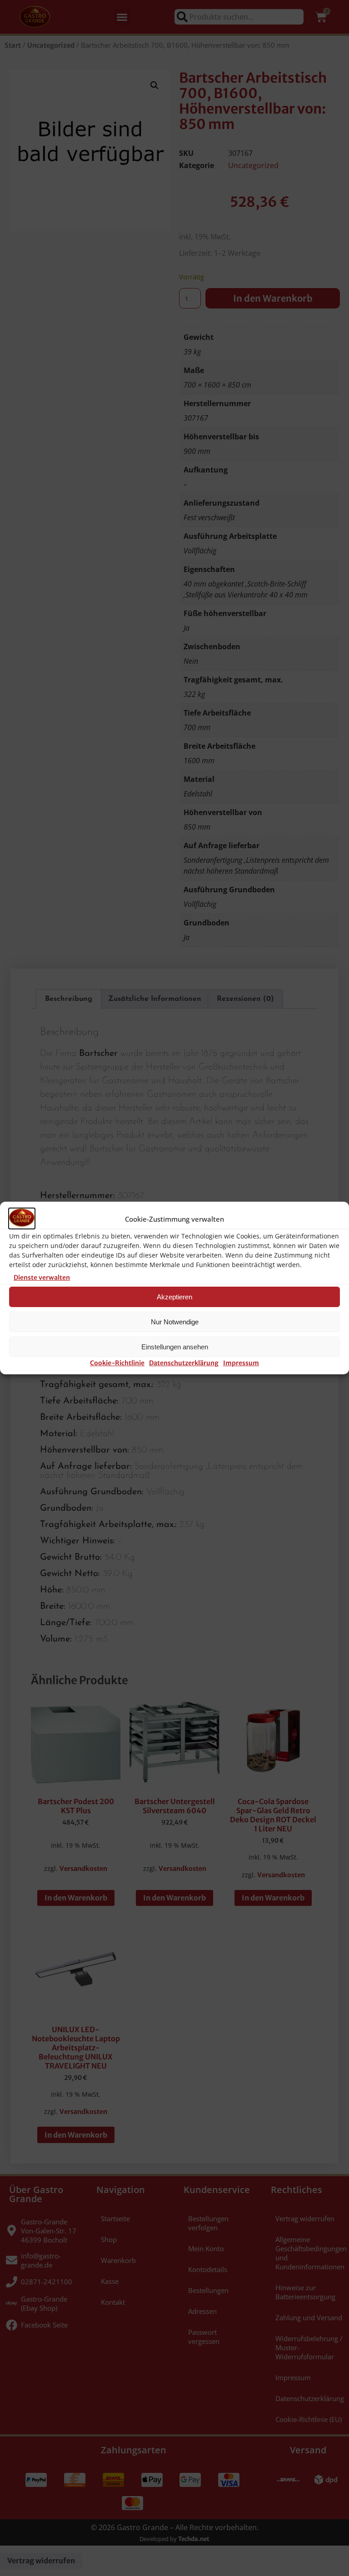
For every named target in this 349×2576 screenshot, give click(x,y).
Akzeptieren (174, 1297)
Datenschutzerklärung (184, 1363)
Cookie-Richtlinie (117, 1363)
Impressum (241, 1363)
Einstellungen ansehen (175, 1347)
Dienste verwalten (42, 1278)
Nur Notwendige (175, 1322)
